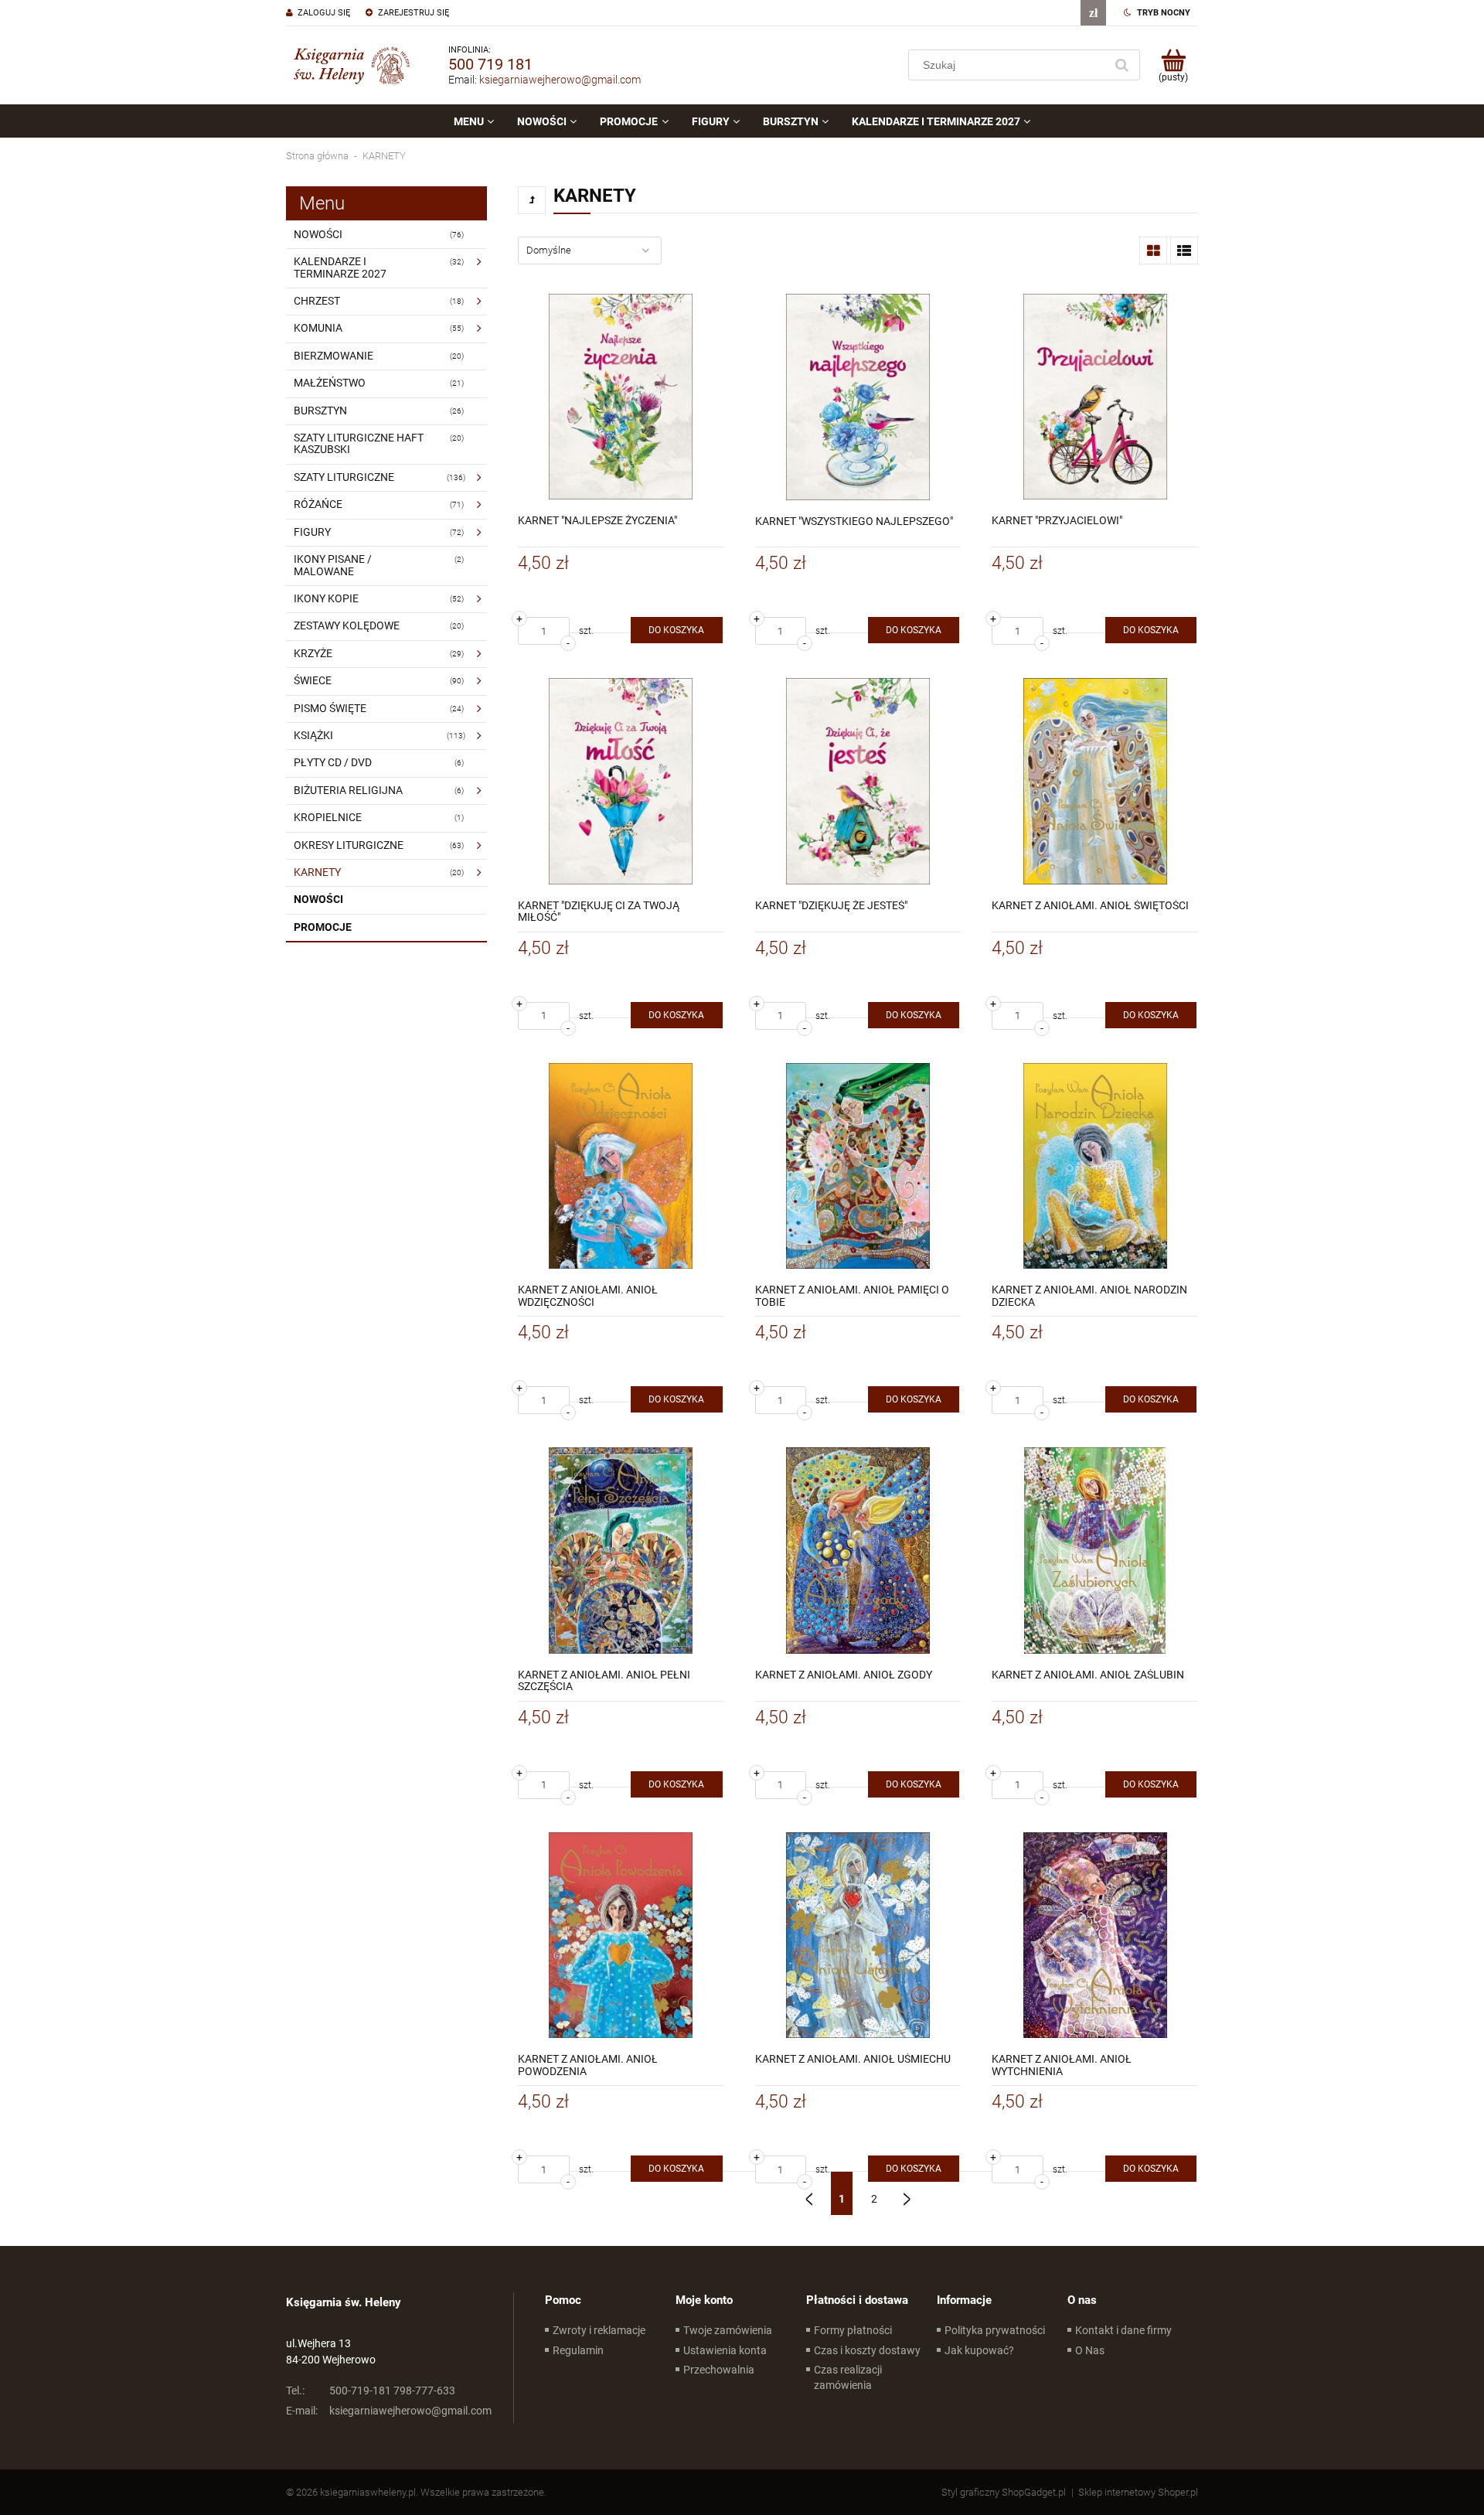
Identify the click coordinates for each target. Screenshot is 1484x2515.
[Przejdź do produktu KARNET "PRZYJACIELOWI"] (1095, 397)
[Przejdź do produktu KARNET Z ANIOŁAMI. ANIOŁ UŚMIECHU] (858, 1936)
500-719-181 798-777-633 (371, 2391)
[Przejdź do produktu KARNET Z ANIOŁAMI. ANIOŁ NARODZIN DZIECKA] (1095, 1166)
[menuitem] (474, 121)
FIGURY (312, 532)
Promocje (323, 927)
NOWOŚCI (318, 234)
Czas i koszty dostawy (867, 2350)
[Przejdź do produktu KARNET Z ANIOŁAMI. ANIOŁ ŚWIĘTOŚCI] (1095, 781)
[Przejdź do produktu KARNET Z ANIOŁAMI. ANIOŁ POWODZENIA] (621, 1936)
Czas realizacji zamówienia (848, 2377)
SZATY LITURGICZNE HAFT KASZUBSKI (359, 443)
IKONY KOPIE (326, 598)
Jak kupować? (979, 2350)
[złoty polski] (1093, 13)
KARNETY (317, 872)
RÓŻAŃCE (318, 504)
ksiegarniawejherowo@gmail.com (560, 80)
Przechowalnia (719, 2370)
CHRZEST (317, 301)
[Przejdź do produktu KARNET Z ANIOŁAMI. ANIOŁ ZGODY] (858, 1551)
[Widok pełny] (1184, 250)
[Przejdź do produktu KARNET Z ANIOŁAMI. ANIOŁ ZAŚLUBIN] (1095, 1551)
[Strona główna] (352, 65)
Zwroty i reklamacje (599, 2330)
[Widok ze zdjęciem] (1153, 250)
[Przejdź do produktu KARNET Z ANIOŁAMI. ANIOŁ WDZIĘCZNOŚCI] (621, 1166)
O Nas (1090, 2350)
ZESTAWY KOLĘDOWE (347, 625)
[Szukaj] (1122, 65)
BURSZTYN (320, 411)
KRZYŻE (313, 653)
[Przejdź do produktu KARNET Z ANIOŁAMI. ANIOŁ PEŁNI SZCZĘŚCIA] (621, 1551)
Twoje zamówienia (728, 2330)
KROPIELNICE (328, 817)
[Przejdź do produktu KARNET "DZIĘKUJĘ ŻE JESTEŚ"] (858, 781)
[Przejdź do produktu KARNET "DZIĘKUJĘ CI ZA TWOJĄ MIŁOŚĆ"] (621, 781)
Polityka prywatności (995, 2330)
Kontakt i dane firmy (1123, 2330)
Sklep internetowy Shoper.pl (1138, 2492)
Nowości (318, 899)
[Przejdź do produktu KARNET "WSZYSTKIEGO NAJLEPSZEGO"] (858, 397)
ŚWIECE (313, 680)
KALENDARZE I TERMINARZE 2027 (340, 267)
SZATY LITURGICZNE (344, 477)
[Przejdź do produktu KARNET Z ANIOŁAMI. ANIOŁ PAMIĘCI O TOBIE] (858, 1166)
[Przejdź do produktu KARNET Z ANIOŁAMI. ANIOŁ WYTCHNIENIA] (1095, 1936)
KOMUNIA (318, 328)
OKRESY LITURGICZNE (349, 845)
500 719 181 (490, 64)
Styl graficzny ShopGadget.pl (1004, 2492)
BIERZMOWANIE (334, 356)
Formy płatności (853, 2330)
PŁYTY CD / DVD (333, 762)
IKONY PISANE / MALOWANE (333, 565)
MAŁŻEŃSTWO (330, 383)
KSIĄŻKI (313, 735)
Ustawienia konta (725, 2350)
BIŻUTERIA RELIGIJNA (348, 790)
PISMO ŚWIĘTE (330, 708)
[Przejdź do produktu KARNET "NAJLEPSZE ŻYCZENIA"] (621, 397)
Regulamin (578, 2350)
